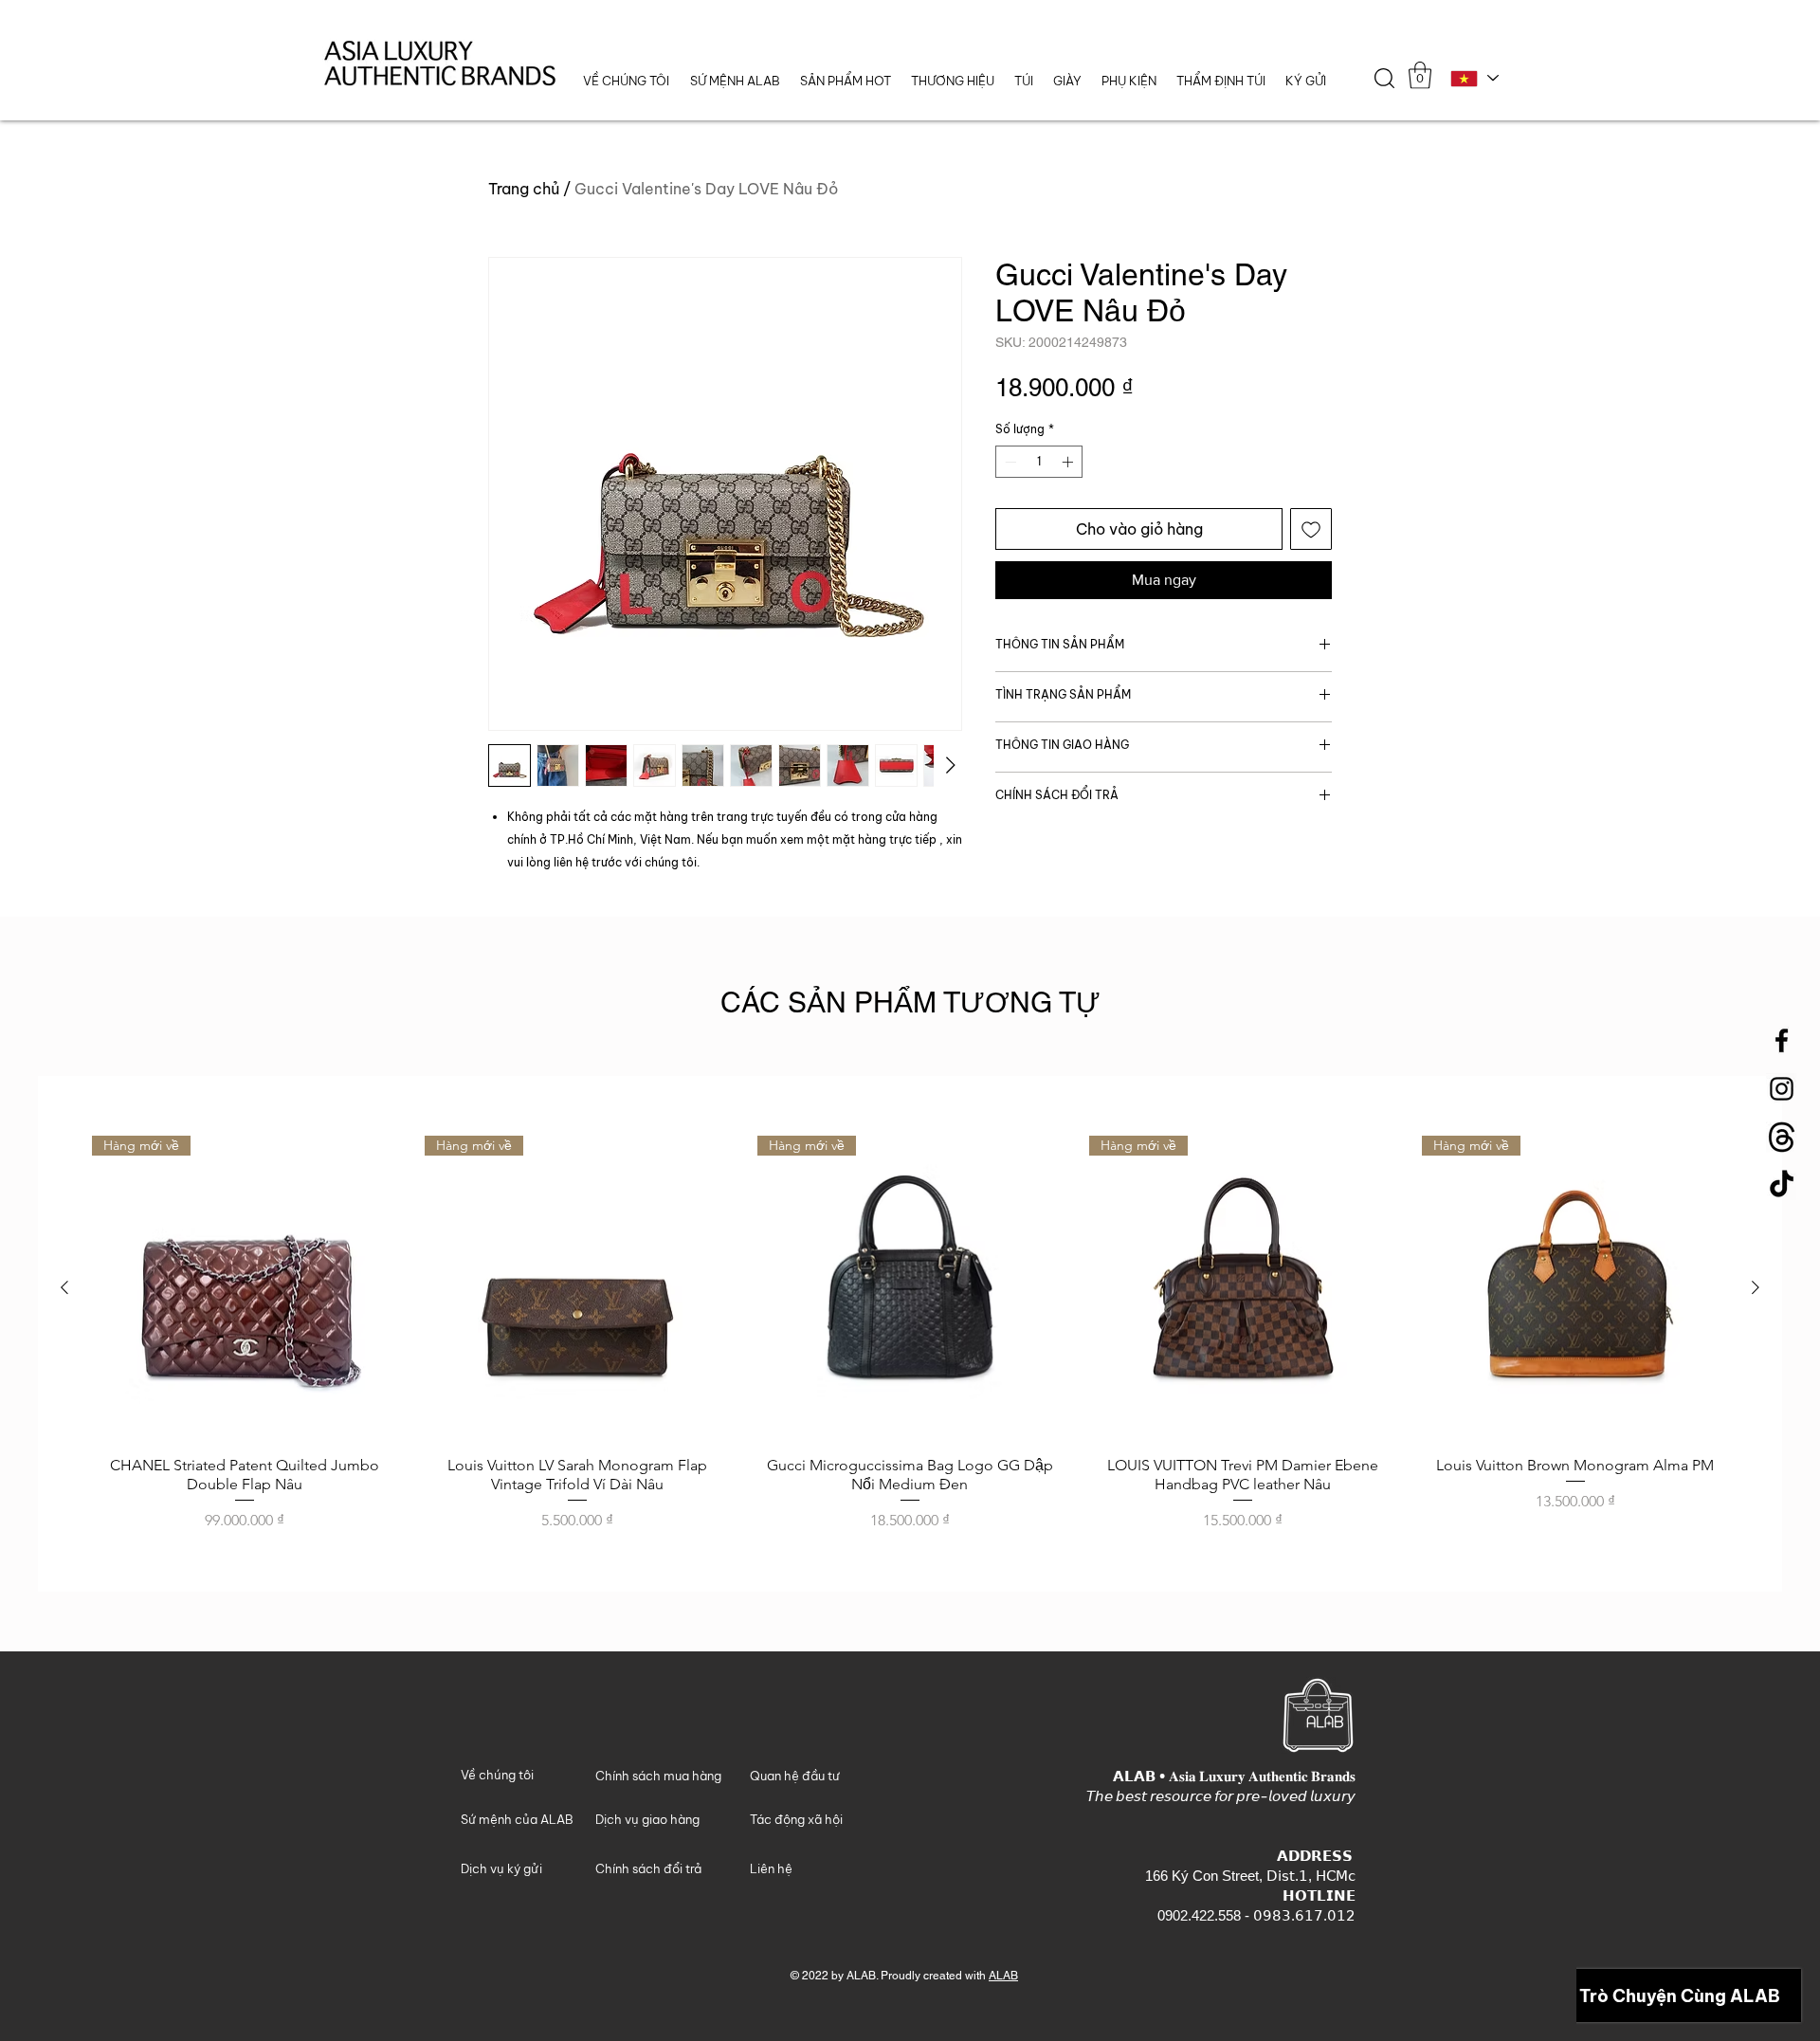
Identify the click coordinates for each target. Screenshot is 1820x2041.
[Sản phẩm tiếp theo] (1756, 1287)
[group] (910, 1334)
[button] (952, 81)
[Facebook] (1782, 1040)
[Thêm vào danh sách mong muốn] (1311, 529)
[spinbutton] (1039, 462)
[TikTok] (1782, 1185)
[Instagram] (1782, 1089)
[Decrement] (1009, 462)
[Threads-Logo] (1782, 1137)
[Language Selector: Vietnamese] (1474, 78)
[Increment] (1069, 462)
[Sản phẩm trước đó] (64, 1287)
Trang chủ (524, 189)
